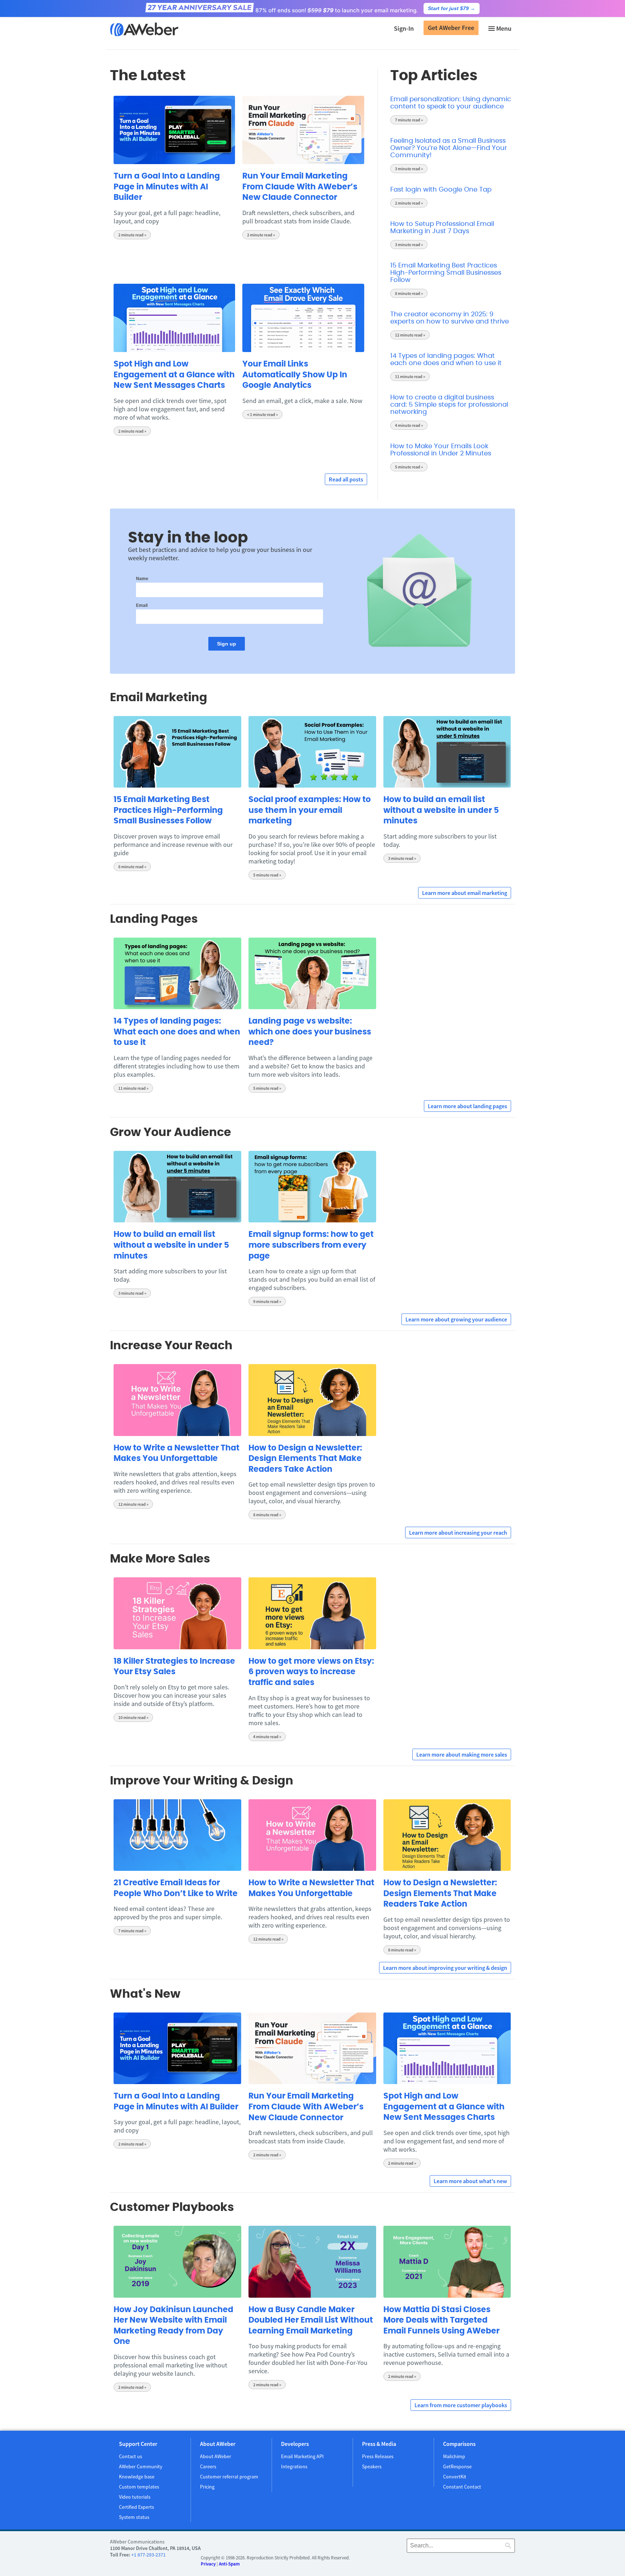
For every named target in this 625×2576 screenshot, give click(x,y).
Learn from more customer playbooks (461, 2405)
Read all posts (346, 479)
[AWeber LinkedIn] (390, 2547)
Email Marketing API (302, 2456)
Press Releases (378, 2456)
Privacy (208, 2564)
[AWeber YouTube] (371, 2547)
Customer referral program (229, 2477)
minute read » (132, 235)
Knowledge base (137, 2477)
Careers (208, 2466)
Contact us (131, 2456)
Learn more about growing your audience (456, 1319)
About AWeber (216, 2456)
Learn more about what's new (470, 2181)
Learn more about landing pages (467, 1106)
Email (142, 605)
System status (134, 2517)
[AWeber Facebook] (352, 2547)
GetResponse (457, 2466)
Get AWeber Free (451, 28)
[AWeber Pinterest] (399, 2547)
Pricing (207, 2487)
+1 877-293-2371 (148, 2555)
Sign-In (404, 28)
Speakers (372, 2466)
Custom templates (139, 2487)
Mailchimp (454, 2456)
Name (142, 579)
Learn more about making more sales (462, 1754)
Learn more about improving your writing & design (445, 1968)
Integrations (294, 2466)
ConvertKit (455, 2477)
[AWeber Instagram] (380, 2547)
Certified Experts (137, 2507)
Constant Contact (462, 2487)
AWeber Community (141, 2466)
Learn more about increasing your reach (458, 1533)
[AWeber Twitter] (362, 2547)
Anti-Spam (229, 2564)
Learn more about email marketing (465, 893)
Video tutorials (135, 2497)
